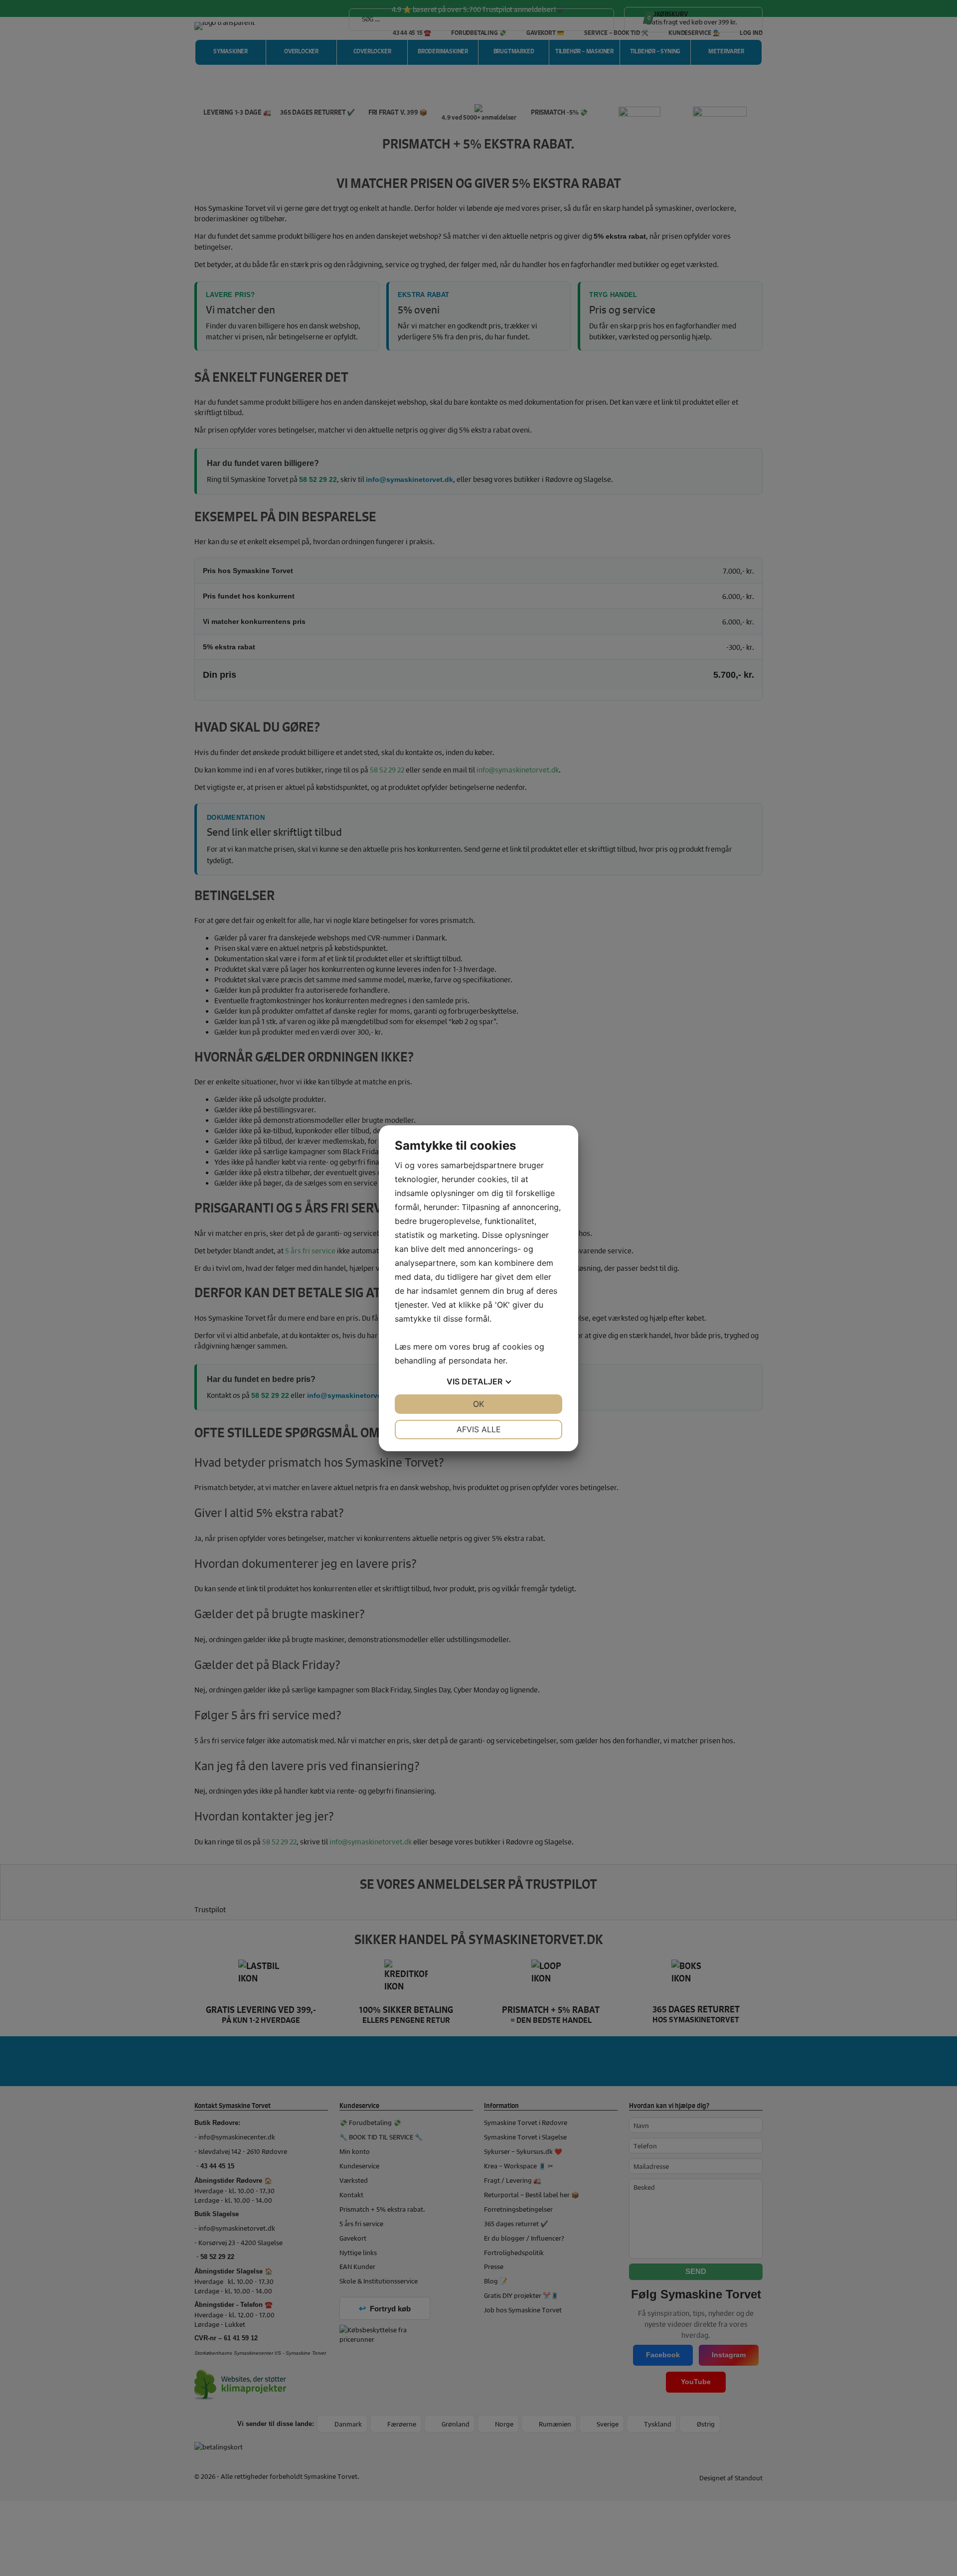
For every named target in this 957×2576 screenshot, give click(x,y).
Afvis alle (479, 1429)
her (500, 1361)
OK (478, 1404)
